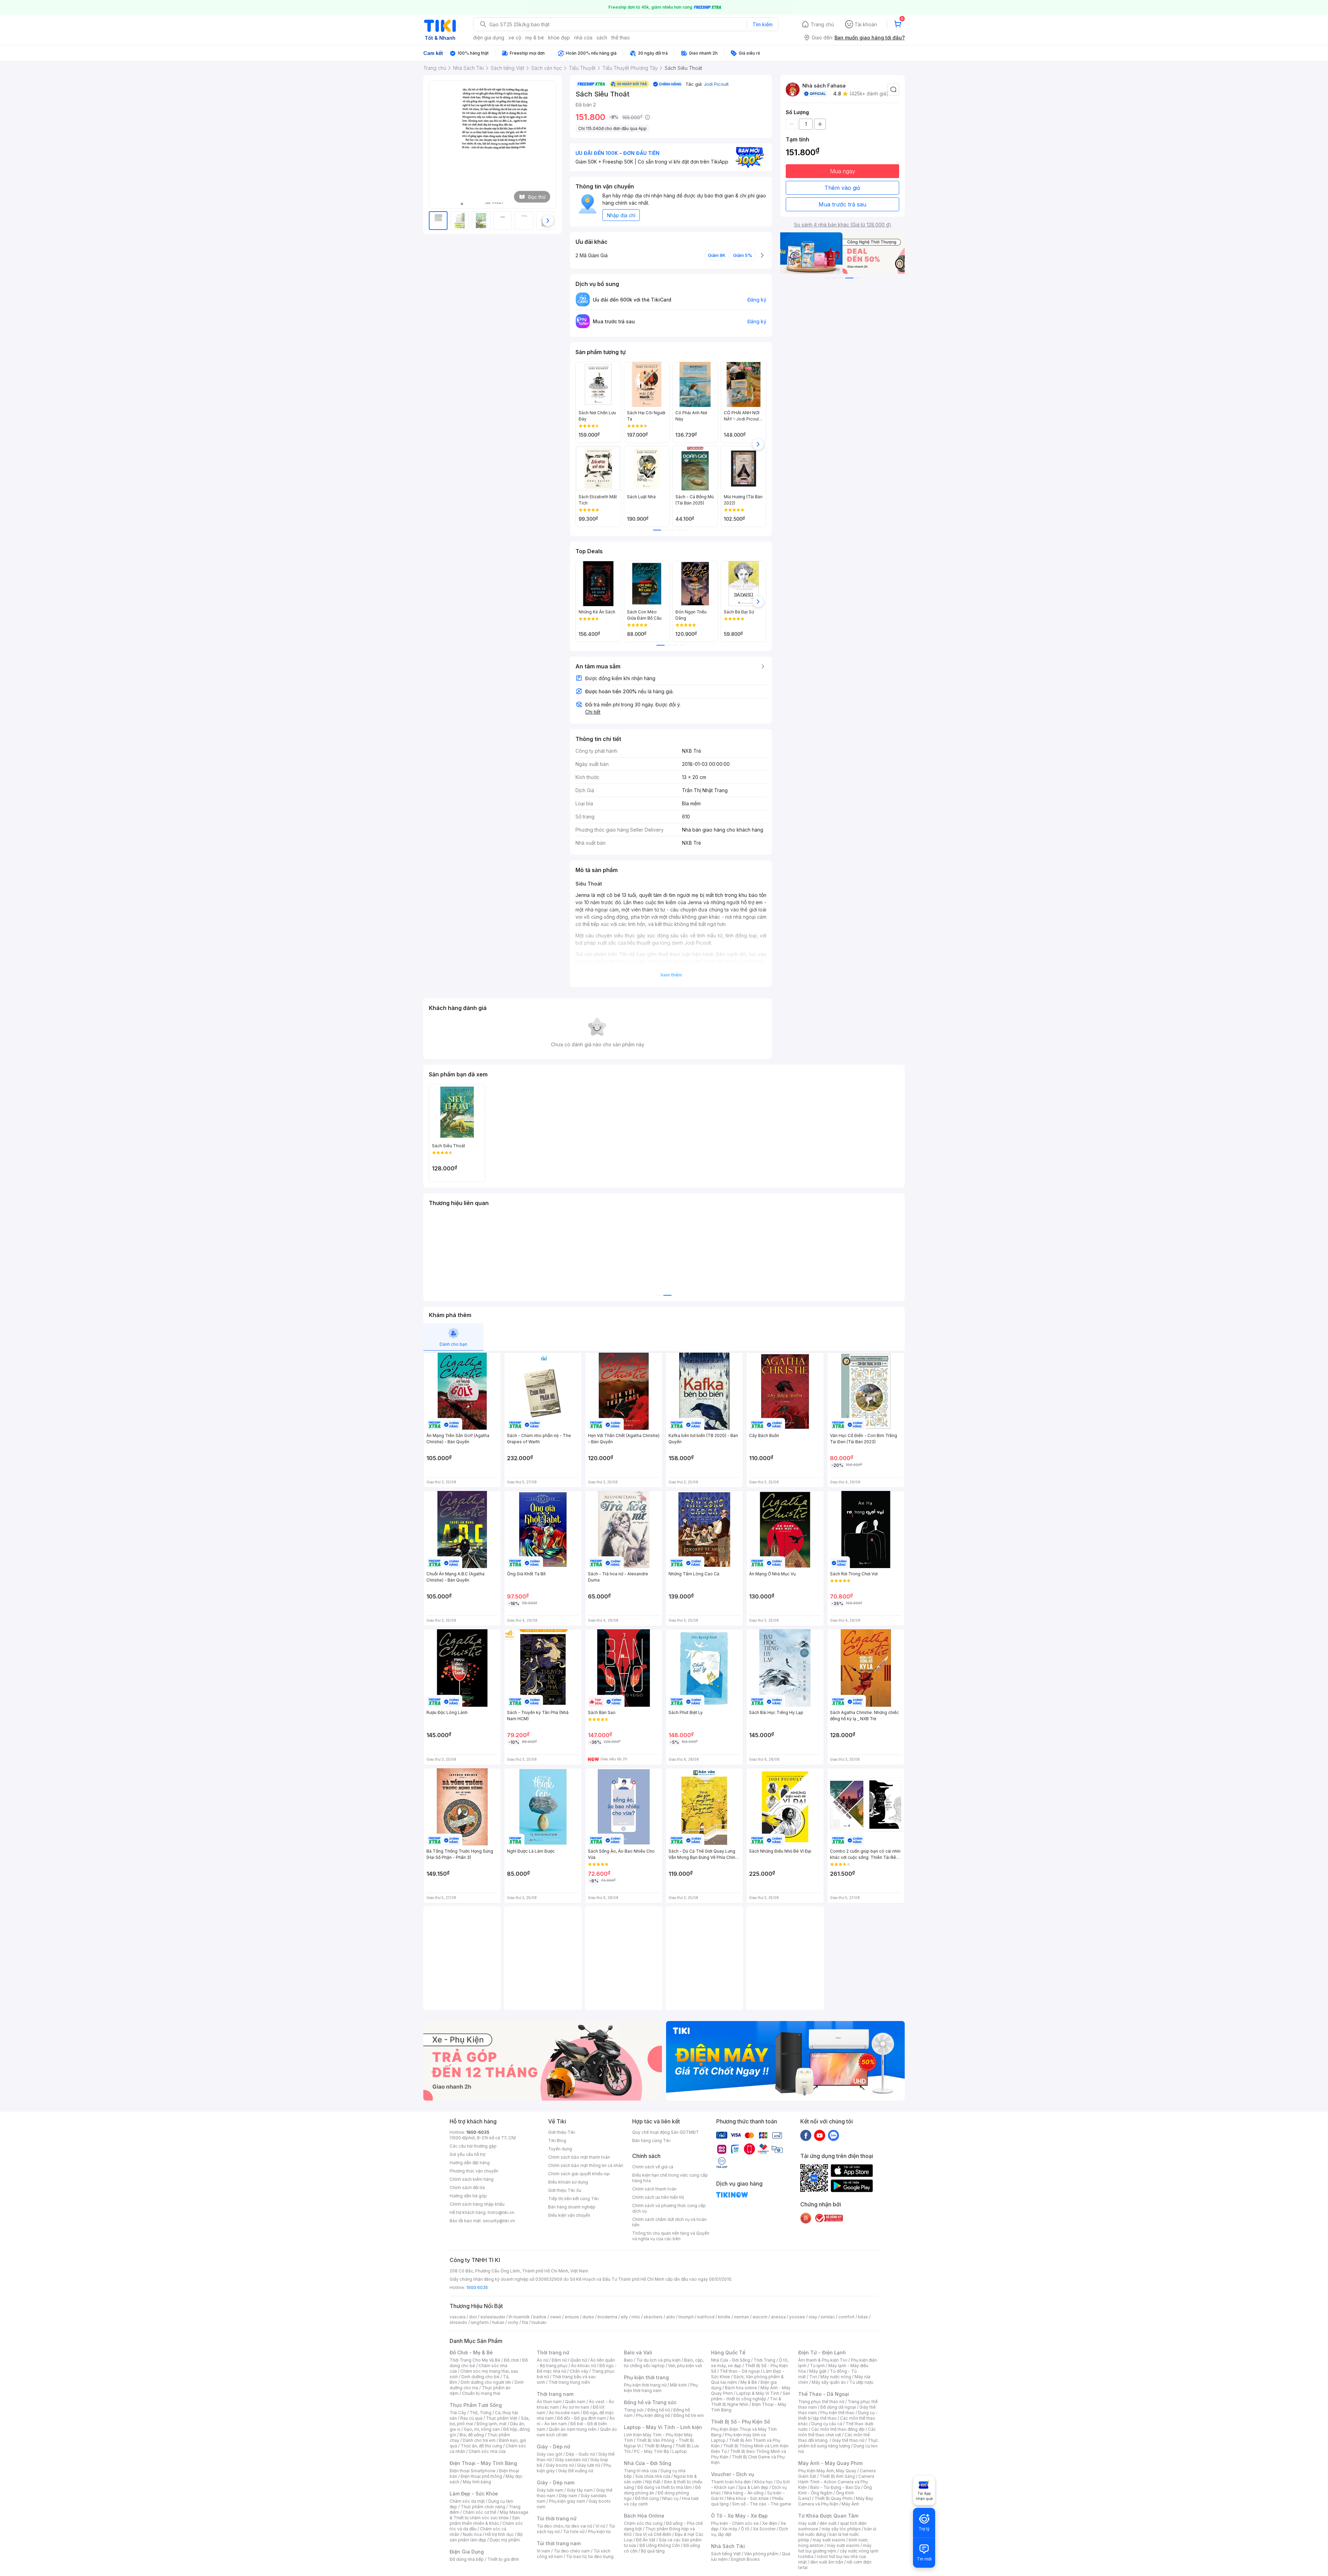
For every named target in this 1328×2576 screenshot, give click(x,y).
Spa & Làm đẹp (753, 2487)
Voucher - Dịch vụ (732, 2474)
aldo (671, 2317)
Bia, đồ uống (472, 2435)
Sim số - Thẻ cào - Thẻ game (762, 2504)
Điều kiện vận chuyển (569, 2215)
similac (828, 2317)
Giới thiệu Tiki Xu (565, 2190)
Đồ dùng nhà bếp (467, 2559)
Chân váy (579, 2371)
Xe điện (770, 2523)
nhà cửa (583, 38)
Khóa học (764, 2482)
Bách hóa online (741, 2388)
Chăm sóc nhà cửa (487, 2451)
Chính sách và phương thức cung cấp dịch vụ (669, 2208)
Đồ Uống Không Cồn (660, 2545)
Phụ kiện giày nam (567, 2501)
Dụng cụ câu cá (827, 2424)
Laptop (680, 2451)
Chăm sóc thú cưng (643, 2523)
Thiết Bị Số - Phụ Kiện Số (740, 2422)
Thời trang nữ (553, 2352)
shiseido (458, 2322)
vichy (513, 2322)
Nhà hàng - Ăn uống (744, 2493)
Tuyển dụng (560, 2149)
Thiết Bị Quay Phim (833, 2498)
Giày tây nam (580, 2490)
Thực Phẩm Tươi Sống (476, 2405)
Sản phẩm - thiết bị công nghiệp (751, 2396)
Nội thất (653, 2482)
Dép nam (568, 2496)
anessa (778, 2317)
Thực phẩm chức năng (483, 2507)
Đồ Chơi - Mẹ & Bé (471, 2352)
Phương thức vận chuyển (474, 2171)
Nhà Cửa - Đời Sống (648, 2463)
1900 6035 (477, 2287)
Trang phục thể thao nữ (821, 2402)
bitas (863, 2317)
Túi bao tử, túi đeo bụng (590, 2556)
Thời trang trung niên (569, 2382)
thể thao (621, 38)
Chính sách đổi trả (467, 2188)
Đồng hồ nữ (659, 2410)
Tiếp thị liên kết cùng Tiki (573, 2199)
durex (588, 2317)
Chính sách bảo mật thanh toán (579, 2157)
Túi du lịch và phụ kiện (658, 2360)
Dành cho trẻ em (479, 2440)
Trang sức (634, 2410)
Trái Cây (458, 2413)
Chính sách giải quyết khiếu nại (579, 2174)
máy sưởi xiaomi (843, 2545)
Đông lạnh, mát (492, 2424)
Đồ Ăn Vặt (646, 2540)
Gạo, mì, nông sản (482, 2429)
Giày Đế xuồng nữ (576, 2471)
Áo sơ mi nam (576, 2407)
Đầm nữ (559, 2360)
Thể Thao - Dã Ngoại (824, 2394)
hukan (498, 2322)
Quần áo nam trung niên (573, 2429)
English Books (745, 2559)
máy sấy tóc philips (841, 2529)
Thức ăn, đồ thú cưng (481, 2446)
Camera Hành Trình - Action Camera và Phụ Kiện (836, 2482)
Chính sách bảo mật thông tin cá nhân (586, 2165)
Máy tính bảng (477, 2482)
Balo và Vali (638, 2352)
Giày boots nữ (560, 2465)
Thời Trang (764, 2360)
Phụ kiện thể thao (837, 2413)
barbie (540, 2317)
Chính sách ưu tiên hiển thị (658, 2197)
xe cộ (515, 38)
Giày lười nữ (589, 2465)
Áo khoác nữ (583, 2366)
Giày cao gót (550, 2454)
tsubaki (539, 2322)
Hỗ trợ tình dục (500, 2534)
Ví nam (543, 2551)
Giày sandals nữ (571, 2460)
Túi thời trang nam (559, 2543)
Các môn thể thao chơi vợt (837, 2432)
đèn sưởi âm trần (827, 2562)
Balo (628, 2360)
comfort (846, 2317)
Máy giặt (818, 2371)
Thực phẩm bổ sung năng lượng (838, 2443)
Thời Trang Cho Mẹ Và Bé (475, 2360)
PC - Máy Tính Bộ (651, 2451)
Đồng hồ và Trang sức (650, 2402)
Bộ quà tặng (653, 2551)
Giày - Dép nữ (554, 2447)
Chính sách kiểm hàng (472, 2179)
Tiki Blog (557, 2141)
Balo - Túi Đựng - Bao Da (835, 2487)
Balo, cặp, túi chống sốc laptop (664, 2363)
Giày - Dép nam (556, 2482)
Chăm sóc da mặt (467, 2501)
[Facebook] (806, 2135)
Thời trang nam (555, 2394)
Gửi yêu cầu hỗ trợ (467, 2154)
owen (556, 2317)
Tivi (813, 2377)
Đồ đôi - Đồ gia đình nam (582, 2418)
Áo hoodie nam (564, 2413)
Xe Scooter (764, 2529)
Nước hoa (472, 2534)
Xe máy (730, 2529)
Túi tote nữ (574, 2532)
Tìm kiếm (763, 24)
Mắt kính (678, 2385)
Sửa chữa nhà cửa (653, 2476)
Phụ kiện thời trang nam (661, 2388)
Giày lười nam (550, 2490)
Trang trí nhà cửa (640, 2471)
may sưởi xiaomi (829, 2540)
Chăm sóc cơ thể (479, 2512)
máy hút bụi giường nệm (835, 2548)
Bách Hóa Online (644, 2516)
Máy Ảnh (850, 2504)
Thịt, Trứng (481, 2413)
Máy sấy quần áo (829, 2382)
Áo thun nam (549, 2402)
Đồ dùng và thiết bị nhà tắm (665, 2487)
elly (624, 2317)
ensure (572, 2317)
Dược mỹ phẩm (505, 2540)
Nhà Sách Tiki (728, 2546)
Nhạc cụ (670, 2498)
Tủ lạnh (817, 2366)
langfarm (480, 2322)
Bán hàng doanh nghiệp (572, 2207)
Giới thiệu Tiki (562, 2132)
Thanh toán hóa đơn (731, 2482)
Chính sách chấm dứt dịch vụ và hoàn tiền (669, 2222)
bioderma (607, 2317)
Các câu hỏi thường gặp (473, 2146)
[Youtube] (820, 2135)
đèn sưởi (828, 2523)
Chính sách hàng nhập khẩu (477, 2204)
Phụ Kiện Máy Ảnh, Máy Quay (827, 2471)
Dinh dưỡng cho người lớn (486, 2382)
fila (525, 2322)
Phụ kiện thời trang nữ (645, 2385)
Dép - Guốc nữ (580, 2454)
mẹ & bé (535, 38)
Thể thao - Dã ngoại (740, 2371)
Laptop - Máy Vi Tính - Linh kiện (663, 2427)
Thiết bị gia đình (503, 2559)
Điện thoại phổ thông (481, 2476)
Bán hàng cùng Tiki (651, 2141)
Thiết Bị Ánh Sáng (837, 2476)
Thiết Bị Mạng (658, 2446)
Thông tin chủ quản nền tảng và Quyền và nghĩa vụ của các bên (671, 2236)
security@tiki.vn (499, 2221)
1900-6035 (478, 2132)
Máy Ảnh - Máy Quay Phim (830, 2463)
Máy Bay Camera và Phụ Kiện (836, 2501)
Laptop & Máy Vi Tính (758, 2393)
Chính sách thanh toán (654, 2189)
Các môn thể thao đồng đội (838, 2429)
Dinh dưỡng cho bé (480, 2377)
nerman (741, 2317)
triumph (686, 2317)
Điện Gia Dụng (467, 2552)
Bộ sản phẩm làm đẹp (486, 2537)
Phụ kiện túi (599, 2532)
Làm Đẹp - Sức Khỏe (474, 2494)
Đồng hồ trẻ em (689, 2415)
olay (813, 2317)
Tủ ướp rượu (861, 2382)
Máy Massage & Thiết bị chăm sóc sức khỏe (489, 2515)
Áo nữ (542, 2360)
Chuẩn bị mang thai (481, 2393)
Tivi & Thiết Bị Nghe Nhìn (746, 2402)
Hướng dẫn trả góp (468, 2196)
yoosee (797, 2317)
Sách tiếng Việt (726, 2554)
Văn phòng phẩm (761, 2554)
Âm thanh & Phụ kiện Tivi (823, 2360)
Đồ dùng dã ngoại (838, 2407)
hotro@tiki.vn (501, 2212)
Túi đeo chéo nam (572, 2551)
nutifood (706, 2317)
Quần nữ (579, 2360)
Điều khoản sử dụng (568, 2182)
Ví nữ (600, 2526)
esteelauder (493, 2317)
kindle (724, 2317)
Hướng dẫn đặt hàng (470, 2163)
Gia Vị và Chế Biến (653, 2534)
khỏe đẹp (559, 38)
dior (473, 2317)
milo (636, 2317)
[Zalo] (833, 2135)
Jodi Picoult (716, 84)
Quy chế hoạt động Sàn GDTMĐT (666, 2132)
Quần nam (575, 2402)
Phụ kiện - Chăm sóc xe (735, 2523)
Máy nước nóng (836, 2377)
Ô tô (745, 2529)
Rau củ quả (471, 2418)
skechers (653, 2317)
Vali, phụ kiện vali (685, 2366)
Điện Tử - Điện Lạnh (822, 2352)
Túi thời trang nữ (557, 2518)
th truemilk (519, 2317)
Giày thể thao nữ (848, 2440)
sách (602, 38)
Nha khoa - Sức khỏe (748, 2498)
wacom (760, 2317)
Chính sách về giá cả (653, 2167)
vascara (458, 2317)
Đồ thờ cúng (647, 2498)
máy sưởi (807, 2523)
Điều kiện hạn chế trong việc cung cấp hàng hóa (670, 2178)
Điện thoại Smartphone (473, 2471)
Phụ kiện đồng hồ (653, 2415)
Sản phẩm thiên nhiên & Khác (485, 2521)
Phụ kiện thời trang (646, 2377)
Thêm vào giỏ (842, 188)
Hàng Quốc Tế (728, 2352)
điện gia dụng (489, 38)
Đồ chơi (511, 2360)
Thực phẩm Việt (502, 2418)
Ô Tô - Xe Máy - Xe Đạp (739, 2516)
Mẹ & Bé (749, 2382)
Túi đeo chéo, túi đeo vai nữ (564, 2526)
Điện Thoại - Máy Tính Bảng (483, 2463)
